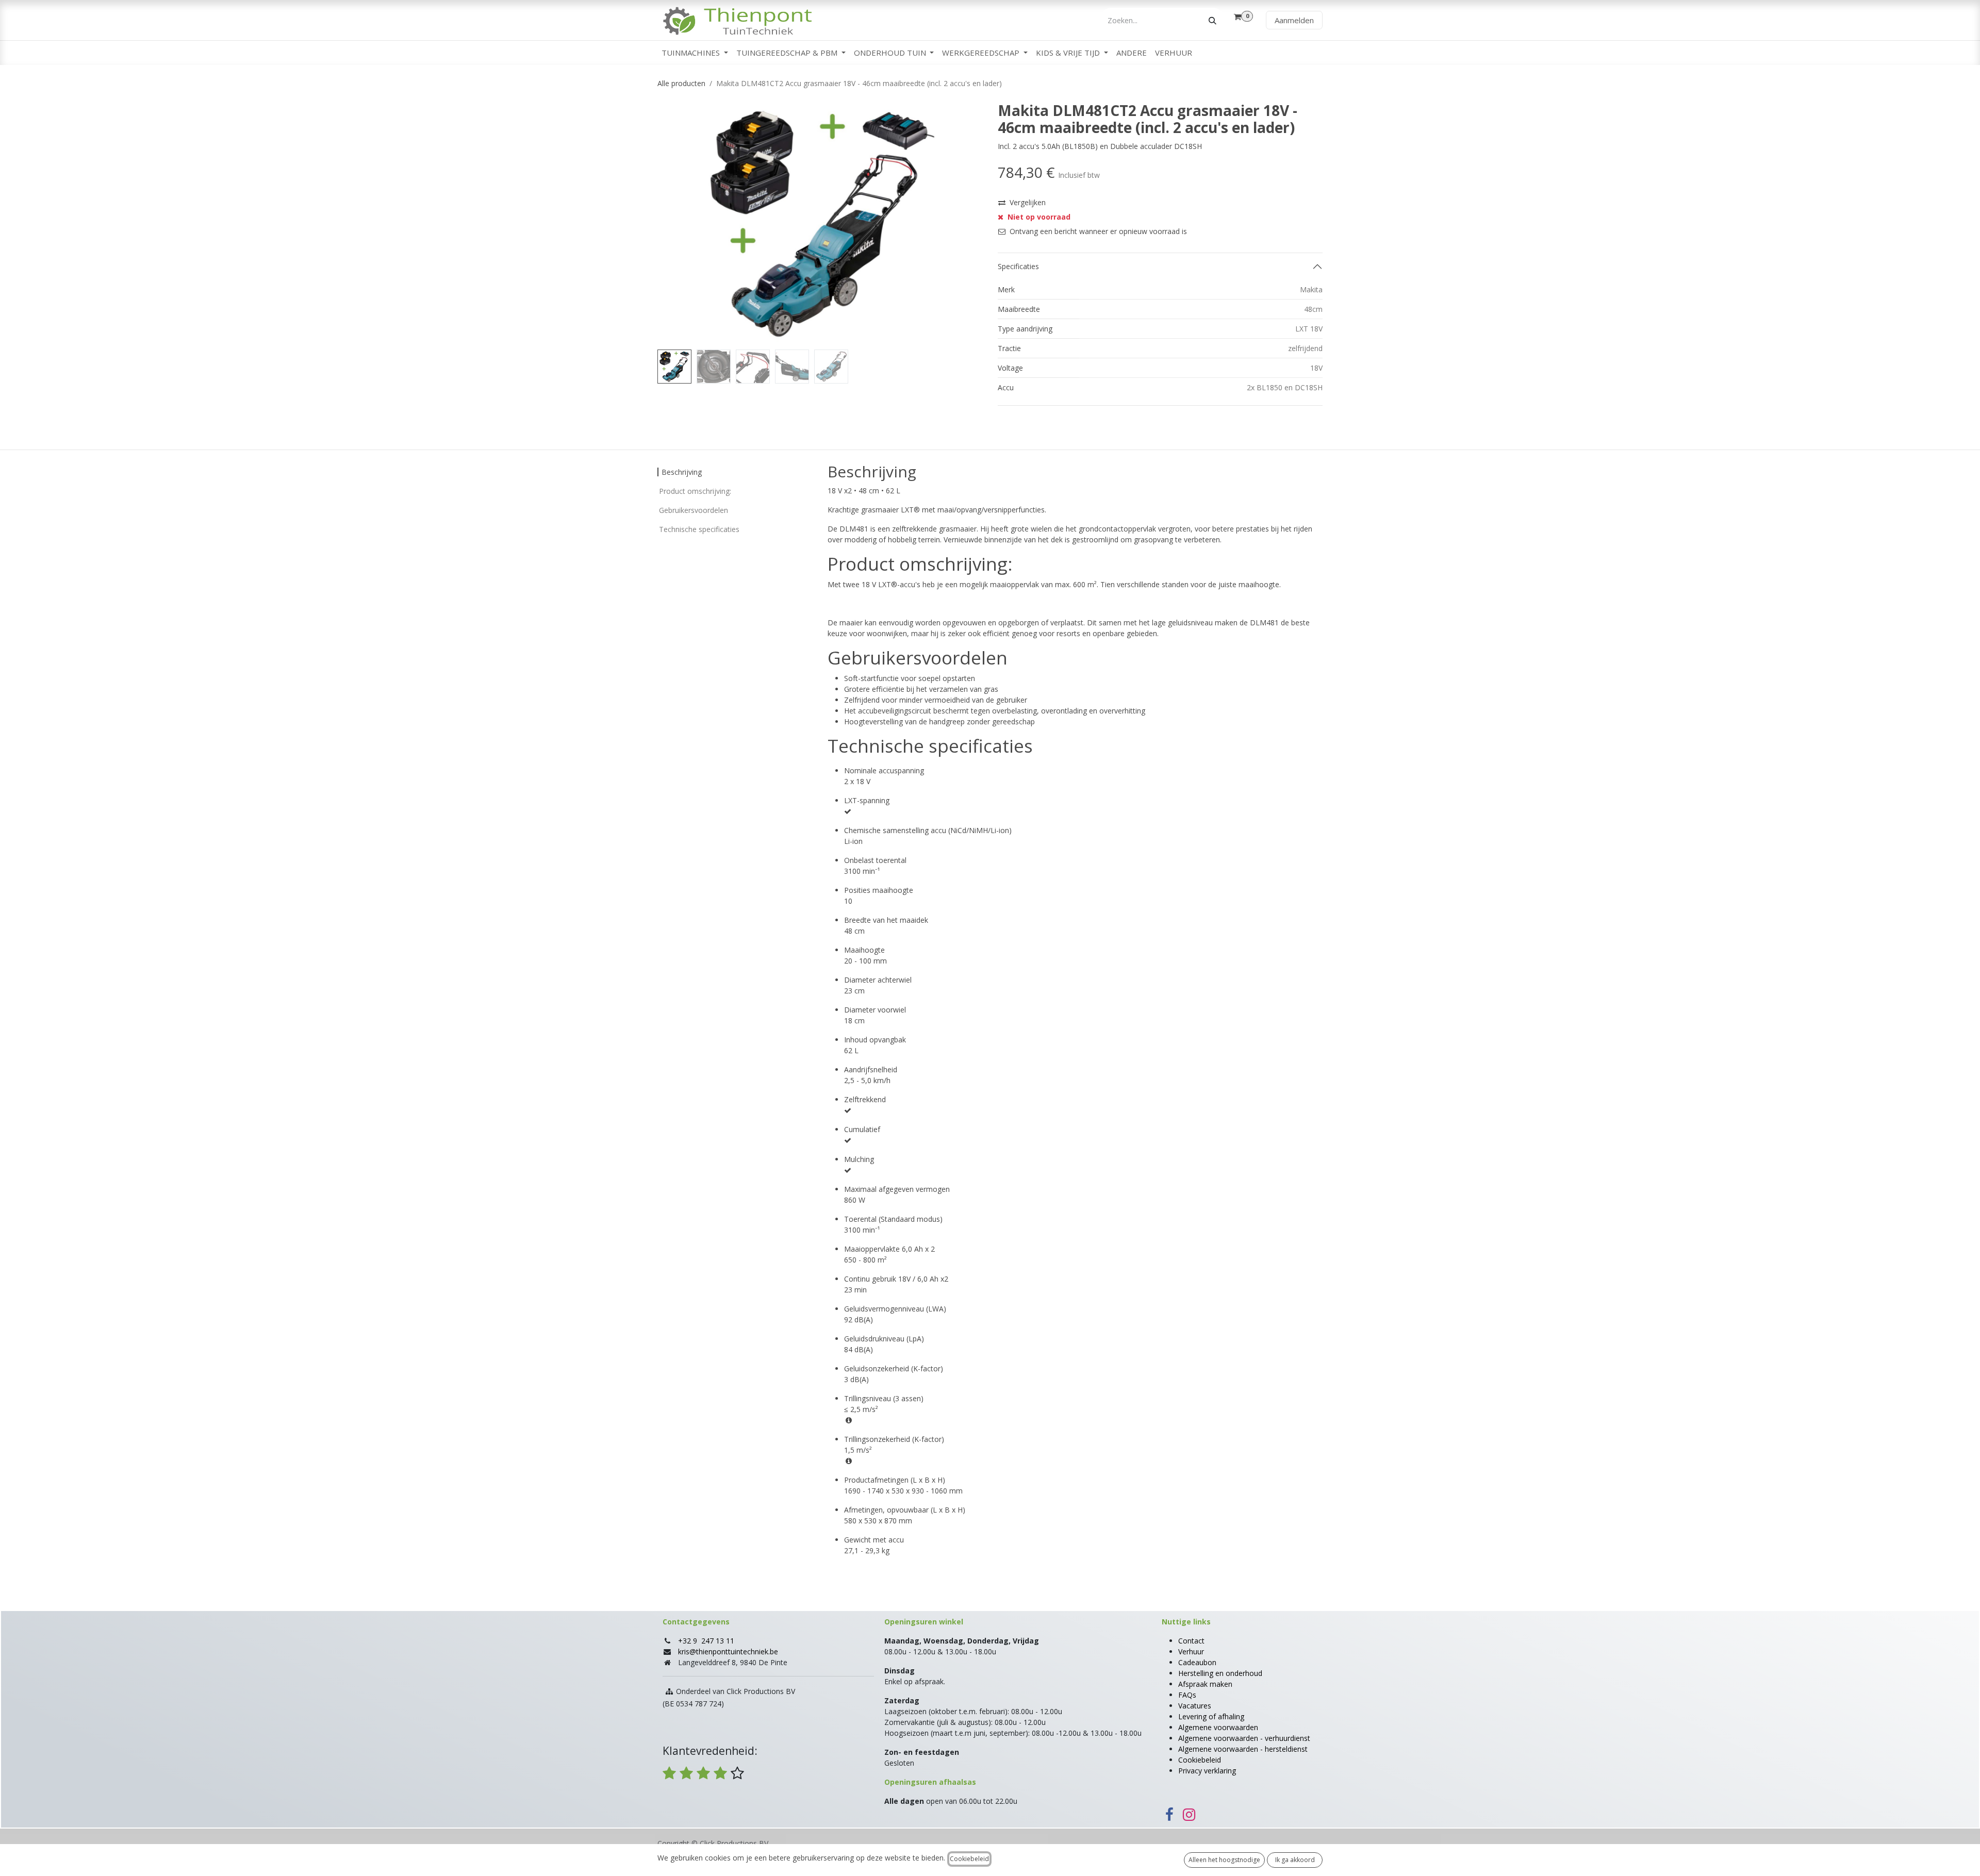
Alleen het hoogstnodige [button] (1224, 1860)
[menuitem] (695, 53)
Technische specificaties (699, 529)
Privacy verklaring (1207, 1771)
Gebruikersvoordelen (694, 510)
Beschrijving (682, 472)
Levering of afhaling (1211, 1716)
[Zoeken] (1212, 20)
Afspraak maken (1205, 1684)
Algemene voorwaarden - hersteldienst (1243, 1749)
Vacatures (1195, 1706)
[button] (674, 224)
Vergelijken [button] (1028, 202)
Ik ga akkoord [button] (1295, 1860)
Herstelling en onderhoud (1220, 1673)
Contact (1191, 1641)
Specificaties (1018, 266)
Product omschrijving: (695, 491)
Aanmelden (1294, 20)
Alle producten (681, 83)
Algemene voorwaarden (1218, 1727)
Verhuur (1191, 1651)
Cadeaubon (1197, 1662)
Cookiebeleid (1200, 1760)
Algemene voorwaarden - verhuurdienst (1244, 1738)
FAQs (1187, 1695)
